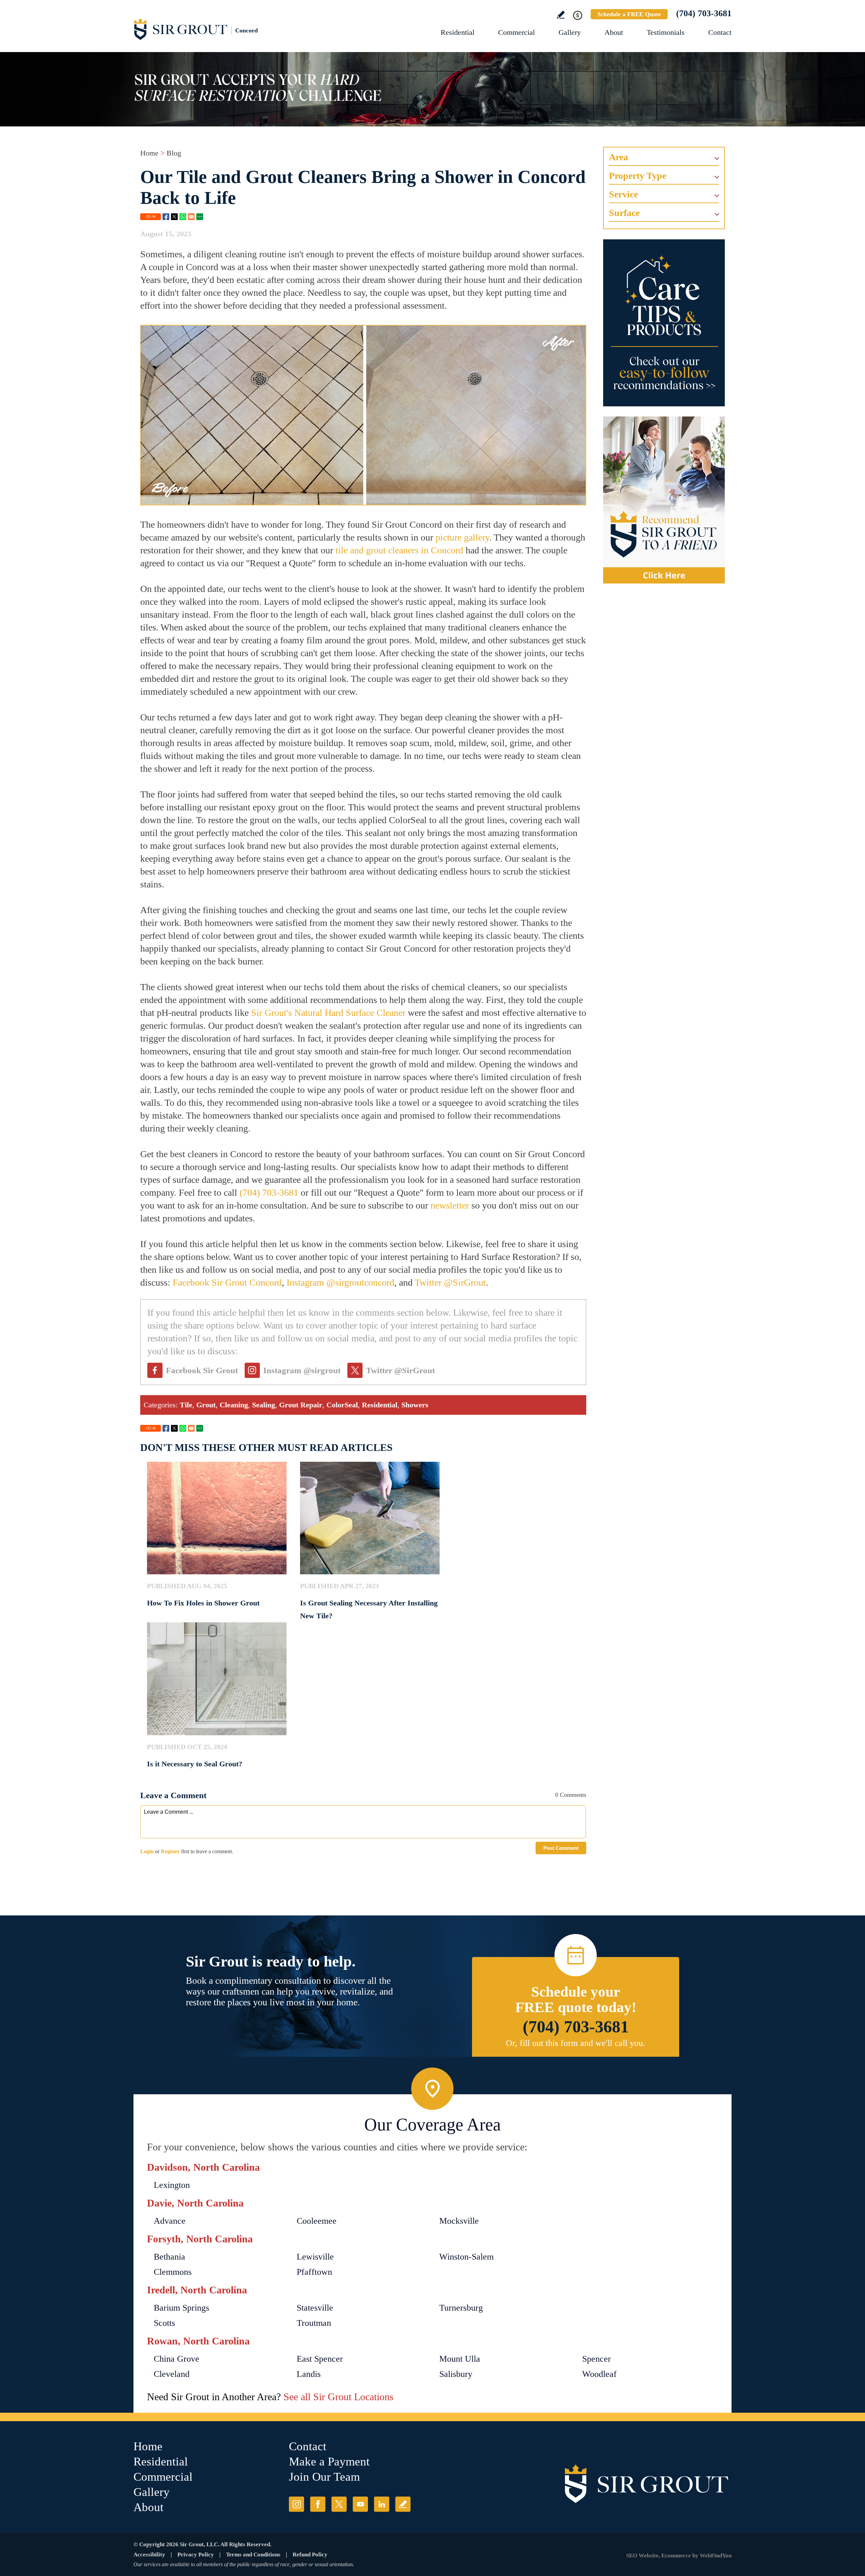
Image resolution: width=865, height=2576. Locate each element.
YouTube (360, 2504)
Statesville (315, 2308)
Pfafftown (314, 2272)
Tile (186, 1405)
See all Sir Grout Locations (339, 2397)
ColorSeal (342, 1405)
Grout (206, 1405)
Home (149, 153)
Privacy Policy (196, 2555)
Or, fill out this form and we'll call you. (576, 2043)
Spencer (597, 2359)
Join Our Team (324, 2477)
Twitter (174, 217)
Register (170, 1851)
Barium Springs (181, 2308)
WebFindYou (716, 2556)
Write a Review (561, 15)
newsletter (450, 1205)
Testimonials (666, 32)
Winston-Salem (466, 2257)
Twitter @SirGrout (450, 1282)
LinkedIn (382, 2504)
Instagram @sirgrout (302, 1370)
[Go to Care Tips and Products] (664, 323)
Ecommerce (676, 2556)
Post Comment (561, 1848)
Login (147, 1851)
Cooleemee (317, 2221)
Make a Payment (329, 2462)
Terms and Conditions (253, 2555)
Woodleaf (599, 2374)
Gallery (570, 32)
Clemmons (173, 2272)
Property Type (638, 176)
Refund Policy (310, 2555)
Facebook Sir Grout (202, 1370)
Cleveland (172, 2374)
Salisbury (456, 2374)
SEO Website (642, 2556)
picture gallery (462, 537)
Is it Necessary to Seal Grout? (195, 1764)
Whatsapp (183, 217)
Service (623, 194)
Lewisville (315, 2257)
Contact (720, 32)
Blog (174, 153)
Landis (309, 2374)
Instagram (296, 2504)
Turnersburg (461, 2308)
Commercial (516, 32)
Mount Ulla (460, 2359)
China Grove (177, 2359)
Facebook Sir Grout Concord (227, 1282)
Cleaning (234, 1405)
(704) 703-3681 (704, 13)
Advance (170, 2221)
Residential (458, 32)
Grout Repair (301, 1405)
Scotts (164, 2323)
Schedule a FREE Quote (629, 14)
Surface (624, 213)
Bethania (169, 2257)
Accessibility (149, 2555)
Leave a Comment (173, 1795)
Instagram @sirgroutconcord (340, 1282)
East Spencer (320, 2359)
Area (619, 157)
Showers (415, 1405)
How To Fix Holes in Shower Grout (203, 1603)
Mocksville (459, 2221)
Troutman (314, 2323)
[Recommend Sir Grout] (664, 500)
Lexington (172, 2185)
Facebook (166, 217)
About (614, 32)
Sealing (264, 1405)
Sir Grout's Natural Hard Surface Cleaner (328, 1013)
